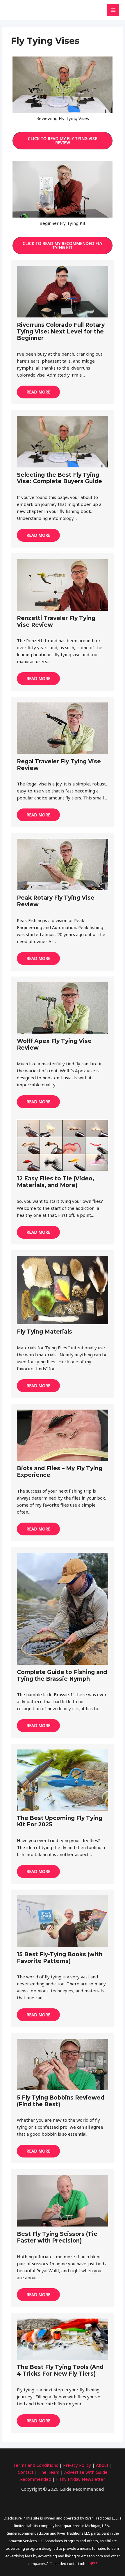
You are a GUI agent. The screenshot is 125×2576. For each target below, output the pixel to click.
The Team (49, 2472)
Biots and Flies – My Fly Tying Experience (60, 1472)
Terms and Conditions (36, 2465)
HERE (93, 2564)
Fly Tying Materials (44, 1332)
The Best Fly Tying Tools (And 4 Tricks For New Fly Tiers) (60, 2370)
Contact (26, 2472)
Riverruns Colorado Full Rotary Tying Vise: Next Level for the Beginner (61, 332)
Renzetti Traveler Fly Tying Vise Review (56, 622)
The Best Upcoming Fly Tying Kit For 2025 (60, 1821)
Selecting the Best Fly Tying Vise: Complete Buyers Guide (59, 478)
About (102, 2465)
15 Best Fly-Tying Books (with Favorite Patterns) (60, 1958)
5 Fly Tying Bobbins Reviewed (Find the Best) (61, 2101)
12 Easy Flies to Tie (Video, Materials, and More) (56, 1182)
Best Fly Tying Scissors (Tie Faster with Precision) (57, 2237)
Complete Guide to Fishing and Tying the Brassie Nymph (62, 1675)
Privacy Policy (77, 2465)
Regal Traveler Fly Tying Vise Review (59, 765)
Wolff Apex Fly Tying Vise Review (54, 1044)
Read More (38, 392)
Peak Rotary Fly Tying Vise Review (56, 901)
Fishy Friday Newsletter (81, 2479)
